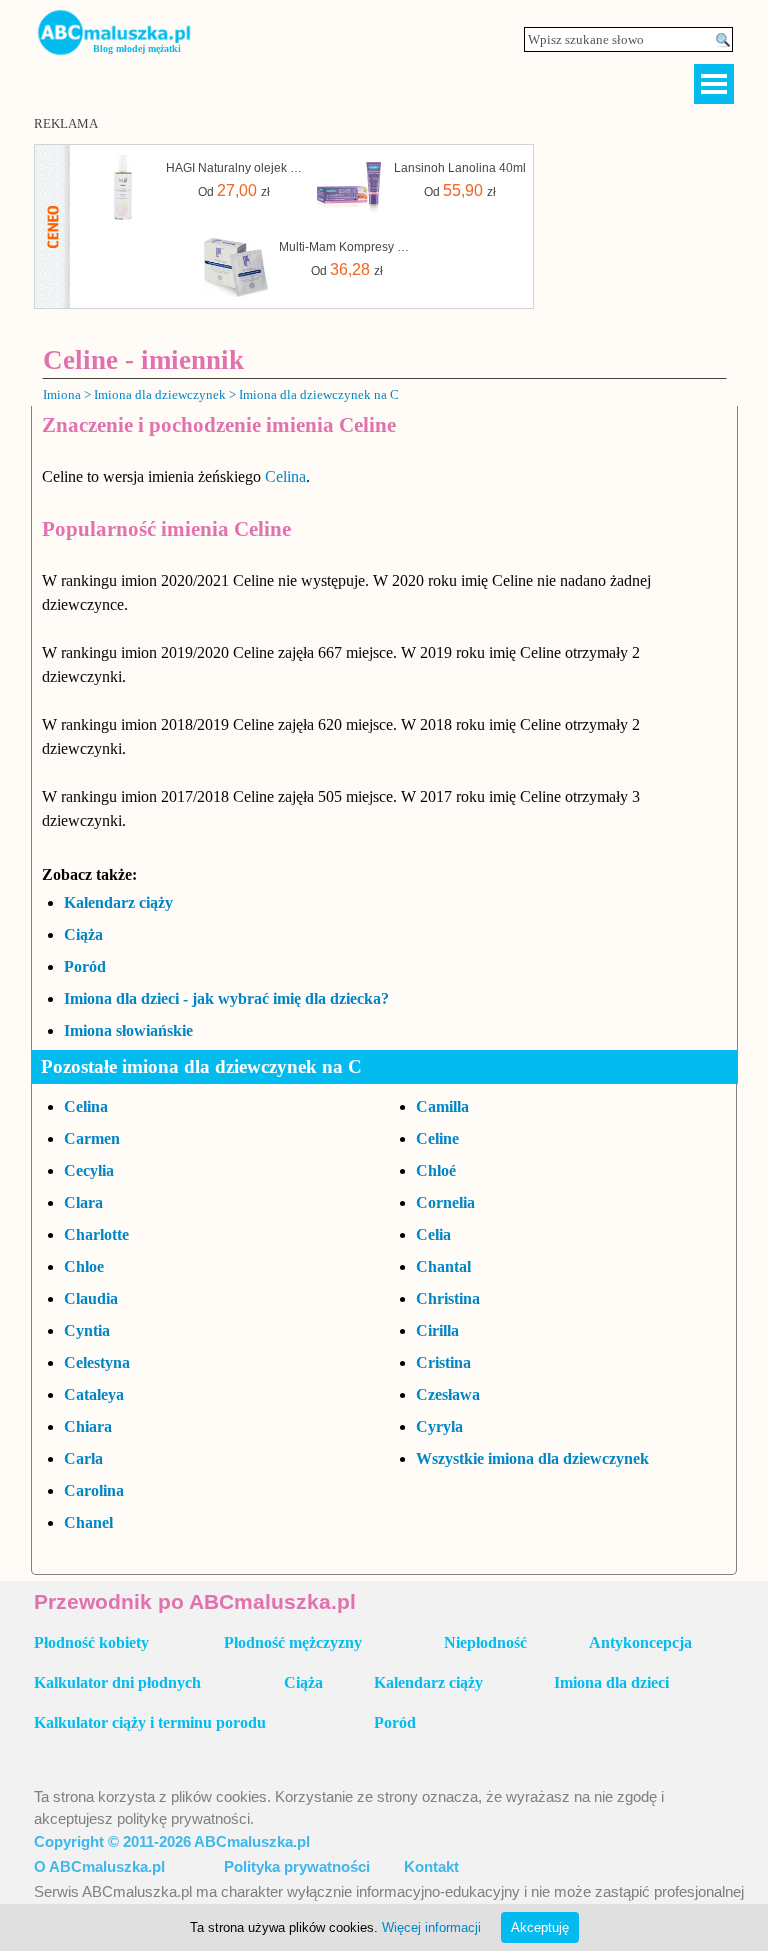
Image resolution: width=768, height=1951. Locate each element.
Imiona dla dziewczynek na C (319, 394)
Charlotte (96, 1234)
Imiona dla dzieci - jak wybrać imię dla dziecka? (226, 998)
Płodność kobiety (91, 1642)
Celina (285, 476)
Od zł (234, 190)
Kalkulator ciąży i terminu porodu (150, 1722)
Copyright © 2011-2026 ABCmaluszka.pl (172, 1842)
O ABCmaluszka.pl (99, 1867)
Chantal (443, 1266)
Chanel (88, 1522)
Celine (437, 1138)
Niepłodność (485, 1642)
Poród (85, 966)
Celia (433, 1234)
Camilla (442, 1106)
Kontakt (431, 1867)
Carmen (92, 1138)
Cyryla (439, 1426)
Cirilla (437, 1330)
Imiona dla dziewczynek (160, 394)
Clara (83, 1202)
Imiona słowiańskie (128, 1030)
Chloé (436, 1170)
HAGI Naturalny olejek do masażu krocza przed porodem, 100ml (234, 168)
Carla (83, 1458)
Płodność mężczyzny (293, 1642)
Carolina (94, 1490)
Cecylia (89, 1170)
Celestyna (97, 1362)
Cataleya (94, 1394)
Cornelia (445, 1202)
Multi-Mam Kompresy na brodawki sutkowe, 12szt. (347, 247)
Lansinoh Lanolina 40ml (460, 168)
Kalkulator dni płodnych (117, 1682)
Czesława (448, 1394)
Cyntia (87, 1330)
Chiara (88, 1426)
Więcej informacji (431, 1927)
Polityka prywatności (297, 1867)
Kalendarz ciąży (118, 902)
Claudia (91, 1298)
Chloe (84, 1266)
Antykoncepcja (640, 1642)
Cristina (443, 1362)
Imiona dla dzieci (611, 1682)
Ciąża (83, 934)
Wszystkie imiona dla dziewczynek (532, 1458)
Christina (448, 1298)
